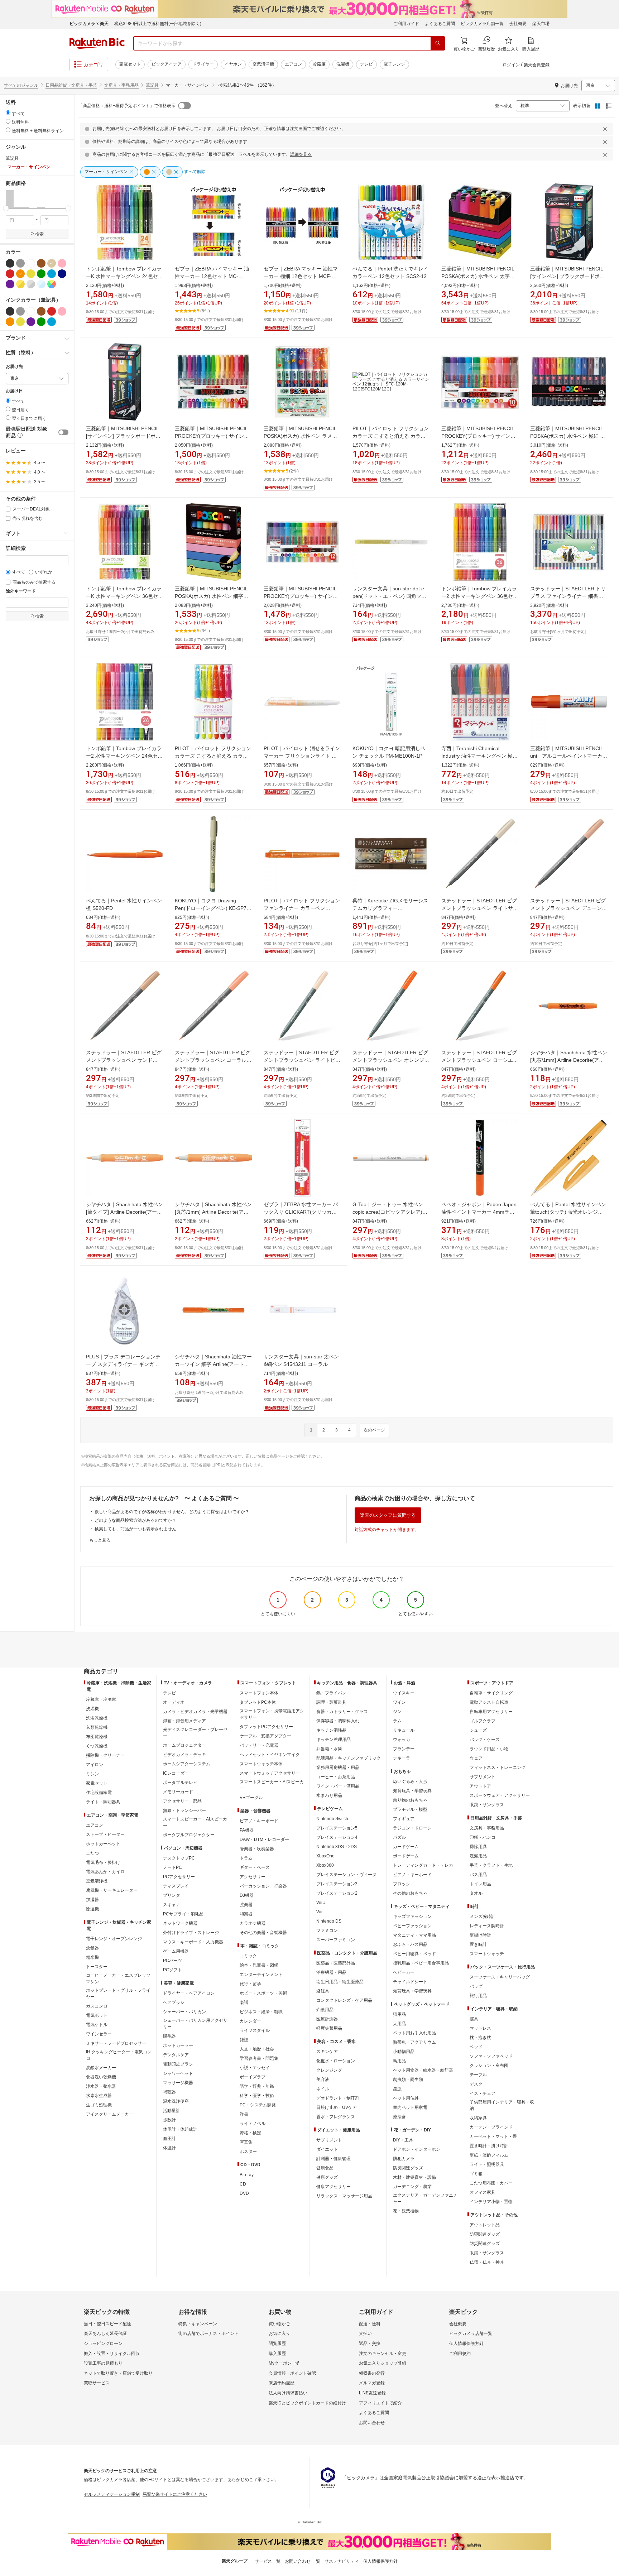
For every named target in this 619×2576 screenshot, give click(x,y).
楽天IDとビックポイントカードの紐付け (307, 2403)
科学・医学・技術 (257, 2096)
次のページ (374, 1430)
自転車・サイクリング (491, 1693)
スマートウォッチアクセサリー (270, 1773)
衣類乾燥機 (97, 1727)
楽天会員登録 (537, 65)
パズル (399, 1837)
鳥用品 (399, 2061)
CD (243, 2184)
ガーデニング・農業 (412, 2187)
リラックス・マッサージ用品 (344, 2196)
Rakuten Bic (97, 43)
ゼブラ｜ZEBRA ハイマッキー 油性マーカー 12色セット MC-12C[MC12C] (212, 276)
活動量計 (172, 2111)
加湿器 (92, 1900)
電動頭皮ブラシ (178, 2064)
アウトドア (480, 1786)
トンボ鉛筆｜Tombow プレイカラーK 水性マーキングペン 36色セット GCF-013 (124, 596)
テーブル (478, 2075)
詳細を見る (301, 154)
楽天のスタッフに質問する (388, 1515)
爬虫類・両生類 (408, 2079)
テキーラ (402, 1758)
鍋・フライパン (331, 1693)
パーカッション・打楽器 (263, 1886)
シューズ (478, 1730)
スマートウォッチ (487, 1954)
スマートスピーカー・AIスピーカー (195, 1822)
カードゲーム (406, 1847)
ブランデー (404, 1749)
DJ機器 (247, 1895)
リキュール (404, 1730)
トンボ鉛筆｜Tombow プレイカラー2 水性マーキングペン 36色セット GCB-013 (480, 596)
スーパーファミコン (336, 1940)
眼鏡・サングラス (487, 1805)
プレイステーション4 (337, 1837)
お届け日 (14, 391)
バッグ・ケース (485, 1740)
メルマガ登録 (372, 2383)
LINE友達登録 (372, 2393)
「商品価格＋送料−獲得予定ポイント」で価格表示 (127, 106)
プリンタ (172, 1895)
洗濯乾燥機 (97, 1718)
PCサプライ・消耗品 (183, 1914)
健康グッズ (327, 2177)
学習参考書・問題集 (259, 2058)
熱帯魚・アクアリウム (414, 2042)
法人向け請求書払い (288, 2393)
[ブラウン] (41, 263)
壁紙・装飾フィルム (489, 2155)
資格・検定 (250, 2133)
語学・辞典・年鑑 (257, 2086)
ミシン (92, 1774)
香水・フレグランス (336, 2117)
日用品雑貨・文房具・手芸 (71, 85)
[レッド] (10, 274)
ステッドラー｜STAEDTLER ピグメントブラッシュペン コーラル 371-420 (213, 1060)
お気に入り (279, 2333)
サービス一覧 (268, 2561)
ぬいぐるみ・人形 (410, 1781)
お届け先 (14, 367)
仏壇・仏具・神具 (487, 2262)
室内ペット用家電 (410, 2107)
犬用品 (399, 2024)
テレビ (366, 64)
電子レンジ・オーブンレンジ (114, 1939)
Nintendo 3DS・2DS (337, 1847)
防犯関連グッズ (485, 2234)
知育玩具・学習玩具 (412, 1791)
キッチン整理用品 (334, 1740)
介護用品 (325, 2010)
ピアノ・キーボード (259, 1821)
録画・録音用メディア (184, 1721)
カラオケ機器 (253, 1923)
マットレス (480, 2028)
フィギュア (404, 1819)
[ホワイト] (31, 263)
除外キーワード (21, 591)
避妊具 (323, 1991)
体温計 (169, 2148)
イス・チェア (483, 2093)
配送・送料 (370, 2324)
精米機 (92, 1957)
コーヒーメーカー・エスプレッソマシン (118, 1978)
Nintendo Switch (332, 1819)
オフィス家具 (483, 2192)
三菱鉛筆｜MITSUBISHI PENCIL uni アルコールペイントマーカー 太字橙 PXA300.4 (571, 756)
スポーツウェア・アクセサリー (500, 1795)
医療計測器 (327, 2019)
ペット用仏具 (406, 2098)
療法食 (399, 2117)
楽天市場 (541, 24)
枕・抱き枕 (480, 2038)
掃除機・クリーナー (105, 1755)
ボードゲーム (406, 1856)
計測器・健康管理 (334, 2159)
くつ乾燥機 (97, 1746)
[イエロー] (31, 274)
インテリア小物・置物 (491, 2202)
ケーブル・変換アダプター (265, 1736)
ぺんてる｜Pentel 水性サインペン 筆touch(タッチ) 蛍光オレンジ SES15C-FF (568, 1212)
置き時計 (478, 1944)
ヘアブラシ (174, 2002)
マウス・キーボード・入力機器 (193, 1942)
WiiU (321, 1903)
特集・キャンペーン (198, 2324)
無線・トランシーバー (184, 1810)
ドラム (246, 1858)
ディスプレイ (176, 1886)
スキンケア (327, 2052)
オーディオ (174, 1702)
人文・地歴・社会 (257, 2049)
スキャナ (172, 1905)
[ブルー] (52, 274)
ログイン (511, 65)
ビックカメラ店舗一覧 (482, 24)
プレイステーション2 (337, 1893)
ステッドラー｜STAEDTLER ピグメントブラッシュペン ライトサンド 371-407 (480, 908)
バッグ (476, 1986)
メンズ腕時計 (483, 1917)
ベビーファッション (412, 1926)
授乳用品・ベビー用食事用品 (421, 1963)
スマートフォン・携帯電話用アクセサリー (272, 1714)
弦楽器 (246, 1905)
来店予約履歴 (282, 2383)
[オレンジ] (20, 274)
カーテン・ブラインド (491, 2127)
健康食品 (325, 2168)
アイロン (95, 1765)
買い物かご (279, 2324)
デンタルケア (176, 2055)
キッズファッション (412, 1917)
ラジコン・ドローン (412, 1828)
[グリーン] (41, 274)
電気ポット (97, 2015)
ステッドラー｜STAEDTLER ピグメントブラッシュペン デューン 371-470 (568, 908)
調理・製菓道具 (331, 1702)
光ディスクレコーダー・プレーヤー (195, 1733)
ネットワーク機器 (180, 1923)
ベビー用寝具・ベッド (414, 1954)
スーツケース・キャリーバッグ (500, 1977)
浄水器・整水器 (101, 2086)
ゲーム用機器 (176, 1951)
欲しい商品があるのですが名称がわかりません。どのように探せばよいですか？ (172, 1512)
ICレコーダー (176, 1773)
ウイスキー (404, 1693)
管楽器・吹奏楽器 (257, 1849)
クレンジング (329, 2070)
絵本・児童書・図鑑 (259, 1965)
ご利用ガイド (406, 24)
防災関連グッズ (408, 2168)
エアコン (293, 64)
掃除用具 (478, 1847)
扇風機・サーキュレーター (112, 1890)
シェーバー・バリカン (184, 2012)
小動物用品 (404, 2052)
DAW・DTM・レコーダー (264, 1839)
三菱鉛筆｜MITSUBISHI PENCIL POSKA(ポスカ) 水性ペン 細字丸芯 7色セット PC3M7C (212, 596)
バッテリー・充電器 (259, 1745)
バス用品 (478, 1875)
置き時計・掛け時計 (489, 2146)
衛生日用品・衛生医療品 (340, 1982)
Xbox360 (325, 1865)
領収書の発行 (372, 2373)
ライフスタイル (255, 2030)
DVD (244, 2193)
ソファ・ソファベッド (491, 2056)
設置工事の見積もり (103, 2363)
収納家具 (478, 2118)
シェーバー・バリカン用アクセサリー (195, 2024)
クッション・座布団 (489, 2066)
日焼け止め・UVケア (337, 2107)
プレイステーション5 (337, 1828)
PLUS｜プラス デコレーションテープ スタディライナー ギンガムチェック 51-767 (123, 1364)
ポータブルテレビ (180, 1783)
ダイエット (327, 2149)
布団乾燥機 (97, 1737)
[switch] (63, 432)
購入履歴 (277, 2354)
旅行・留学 (250, 1984)
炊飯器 (92, 1948)
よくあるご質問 (440, 24)
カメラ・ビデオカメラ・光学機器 (195, 1712)
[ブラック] (10, 263)
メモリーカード (178, 1792)
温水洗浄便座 (176, 2101)
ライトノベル (253, 2124)
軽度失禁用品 (329, 2028)
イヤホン (233, 64)
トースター (97, 1967)
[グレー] (20, 263)
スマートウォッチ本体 (261, 1764)
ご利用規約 (460, 2354)
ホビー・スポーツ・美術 (263, 1993)
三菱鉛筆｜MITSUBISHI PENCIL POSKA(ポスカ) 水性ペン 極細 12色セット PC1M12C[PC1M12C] (568, 436)
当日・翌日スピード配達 (107, 2324)
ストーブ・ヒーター (105, 1834)
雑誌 (244, 2040)
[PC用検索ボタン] (438, 43)
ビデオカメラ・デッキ (184, 1755)
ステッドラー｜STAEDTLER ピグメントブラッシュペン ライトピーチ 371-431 (302, 1060)
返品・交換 (370, 2344)
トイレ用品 (480, 1884)
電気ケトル (97, 2025)
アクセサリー (253, 1877)
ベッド (476, 2047)
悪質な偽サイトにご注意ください (175, 2494)
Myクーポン (280, 2363)
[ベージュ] (52, 263)
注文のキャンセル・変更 (383, 2354)
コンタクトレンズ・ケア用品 (344, 2000)
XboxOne (325, 1856)
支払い (365, 2333)
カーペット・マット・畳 (493, 2136)
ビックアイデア (167, 64)
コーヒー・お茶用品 (336, 1777)
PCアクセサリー (179, 1877)
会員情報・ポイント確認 (292, 2373)
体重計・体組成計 (180, 2129)
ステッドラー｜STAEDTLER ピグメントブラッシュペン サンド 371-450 (124, 1060)
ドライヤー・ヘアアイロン (189, 1993)
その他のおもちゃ (410, 1893)
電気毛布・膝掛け (103, 1862)
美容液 (323, 2079)
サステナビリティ (342, 2561)
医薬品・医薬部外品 (336, 1963)
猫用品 (399, 2014)
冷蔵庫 (319, 64)
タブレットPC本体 (258, 1702)
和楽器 (246, 1914)
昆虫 (397, 2089)
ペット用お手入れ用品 (414, 2033)
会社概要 (518, 24)
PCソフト (172, 1970)
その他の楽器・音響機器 (263, 1933)
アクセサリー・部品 (182, 1801)
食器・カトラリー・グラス (342, 1712)
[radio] (8, 113)
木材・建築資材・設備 (414, 2177)
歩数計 (169, 2120)
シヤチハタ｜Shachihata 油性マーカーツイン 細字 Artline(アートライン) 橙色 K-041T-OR (213, 1364)
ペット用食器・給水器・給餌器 (423, 2070)
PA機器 (247, 1830)
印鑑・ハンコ (483, 1837)
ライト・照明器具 (103, 1802)
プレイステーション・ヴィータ (346, 1875)
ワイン (399, 1702)
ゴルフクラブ (483, 1721)
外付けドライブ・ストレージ (191, 1933)
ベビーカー (404, 1972)
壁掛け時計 (480, 1935)
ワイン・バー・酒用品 (338, 1786)
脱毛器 (169, 2036)
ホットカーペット (103, 1844)
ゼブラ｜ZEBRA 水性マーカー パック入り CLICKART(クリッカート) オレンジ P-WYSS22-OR (301, 1212)
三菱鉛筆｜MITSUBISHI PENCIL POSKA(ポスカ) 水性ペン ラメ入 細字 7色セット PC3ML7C (300, 436)
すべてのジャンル (21, 85)
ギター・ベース (255, 1867)
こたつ (92, 1853)
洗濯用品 (478, 1856)
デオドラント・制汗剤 (338, 2098)
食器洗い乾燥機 (101, 2077)
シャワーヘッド (178, 2073)
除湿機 (92, 1909)
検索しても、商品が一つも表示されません (135, 1529)
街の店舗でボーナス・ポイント (208, 2333)
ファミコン (327, 1930)
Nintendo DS (329, 1921)
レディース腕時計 (487, 1926)
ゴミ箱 (476, 2174)
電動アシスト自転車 (489, 1702)
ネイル (323, 2089)
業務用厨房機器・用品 (338, 1767)
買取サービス (97, 2383)
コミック (248, 1956)
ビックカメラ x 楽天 (89, 24)
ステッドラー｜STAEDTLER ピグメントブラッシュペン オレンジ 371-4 (390, 1060)
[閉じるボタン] (606, 129)
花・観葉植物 (406, 2211)
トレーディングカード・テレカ (423, 1865)
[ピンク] (62, 263)
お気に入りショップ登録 (383, 2363)
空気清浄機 (263, 64)
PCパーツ (172, 1961)
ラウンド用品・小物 (489, 1749)
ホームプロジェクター (184, 1745)
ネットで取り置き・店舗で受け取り (118, 2373)
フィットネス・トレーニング (498, 1767)
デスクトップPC (179, 1858)
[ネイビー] (62, 274)
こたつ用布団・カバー (491, 2183)
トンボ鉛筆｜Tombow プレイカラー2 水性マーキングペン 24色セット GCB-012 (124, 756)
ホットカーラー (178, 2045)
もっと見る (100, 1540)
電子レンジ (394, 64)
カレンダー (250, 2021)
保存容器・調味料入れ (338, 1721)
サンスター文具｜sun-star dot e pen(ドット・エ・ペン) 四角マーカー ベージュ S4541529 (389, 596)
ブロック (402, 1884)
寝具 (474, 2019)
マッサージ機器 (178, 2083)
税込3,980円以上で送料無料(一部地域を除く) (158, 24)
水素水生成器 (99, 2096)
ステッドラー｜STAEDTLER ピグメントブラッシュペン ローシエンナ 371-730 (480, 1060)
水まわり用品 (329, 1795)
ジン (397, 1712)
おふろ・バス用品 (410, 1944)
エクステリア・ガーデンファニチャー (425, 2198)
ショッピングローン (103, 2344)
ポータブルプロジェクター (189, 1835)
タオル (476, 1893)
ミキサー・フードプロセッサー (116, 2043)
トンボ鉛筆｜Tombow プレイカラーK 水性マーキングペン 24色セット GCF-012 (124, 276)
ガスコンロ (97, 2006)
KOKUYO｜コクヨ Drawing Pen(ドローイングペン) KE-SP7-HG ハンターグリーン (212, 908)
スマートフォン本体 (259, 1693)
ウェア (476, 1758)
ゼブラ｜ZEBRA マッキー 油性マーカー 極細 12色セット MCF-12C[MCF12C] (301, 276)
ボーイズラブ (253, 2077)
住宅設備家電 (99, 1793)
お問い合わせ (372, 2423)
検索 (39, 234)
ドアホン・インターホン (417, 2149)
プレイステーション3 (337, 1884)
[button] (10, 199)
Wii (319, 1912)
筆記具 (152, 85)
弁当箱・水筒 (329, 1749)
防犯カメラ (404, 2159)
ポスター (248, 2152)
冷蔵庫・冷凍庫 (101, 1699)
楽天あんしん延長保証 (105, 2333)
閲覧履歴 (277, 2344)
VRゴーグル (251, 1798)
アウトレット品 (485, 2225)
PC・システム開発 (258, 2105)
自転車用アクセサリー (491, 1712)
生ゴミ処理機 (99, 2105)
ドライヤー (203, 64)
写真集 (246, 2142)
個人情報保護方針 (466, 2344)
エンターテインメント (261, 1975)
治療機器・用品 (331, 1972)
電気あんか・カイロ (105, 1872)
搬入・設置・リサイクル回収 (112, 2354)
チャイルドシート (410, 1982)
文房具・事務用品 (121, 85)
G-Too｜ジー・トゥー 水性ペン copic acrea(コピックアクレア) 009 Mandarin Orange (388, 1212)
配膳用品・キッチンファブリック (349, 1758)
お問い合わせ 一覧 (303, 2561)
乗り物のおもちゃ (410, 1800)
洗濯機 (343, 64)
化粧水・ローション (336, 2061)
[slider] (6, 208)
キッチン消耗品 (331, 1730)
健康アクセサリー (334, 2187)
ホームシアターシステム (187, 1764)
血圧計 (169, 2139)
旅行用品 (478, 1996)
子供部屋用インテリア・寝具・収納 (502, 2105)
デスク (476, 2084)
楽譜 (244, 2002)
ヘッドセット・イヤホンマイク (270, 1755)
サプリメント (329, 2140)
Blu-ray (247, 2175)
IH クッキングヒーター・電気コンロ (119, 2055)
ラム (397, 1721)
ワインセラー (99, 2034)
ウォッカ (402, 1740)
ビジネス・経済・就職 (261, 2012)
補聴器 (169, 2092)
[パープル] (10, 284)
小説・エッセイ (255, 2068)
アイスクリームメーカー (110, 2114)
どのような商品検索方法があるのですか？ (135, 1520)
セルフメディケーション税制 (112, 2494)
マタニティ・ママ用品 (414, 1935)
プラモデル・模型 (410, 1809)
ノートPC (172, 1867)
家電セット (130, 64)
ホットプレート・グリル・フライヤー (118, 1994)
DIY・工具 (403, 2140)
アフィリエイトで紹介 (380, 2403)
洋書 (244, 2114)
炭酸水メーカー (101, 2068)
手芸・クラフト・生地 (491, 1865)
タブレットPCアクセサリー (266, 1727)
